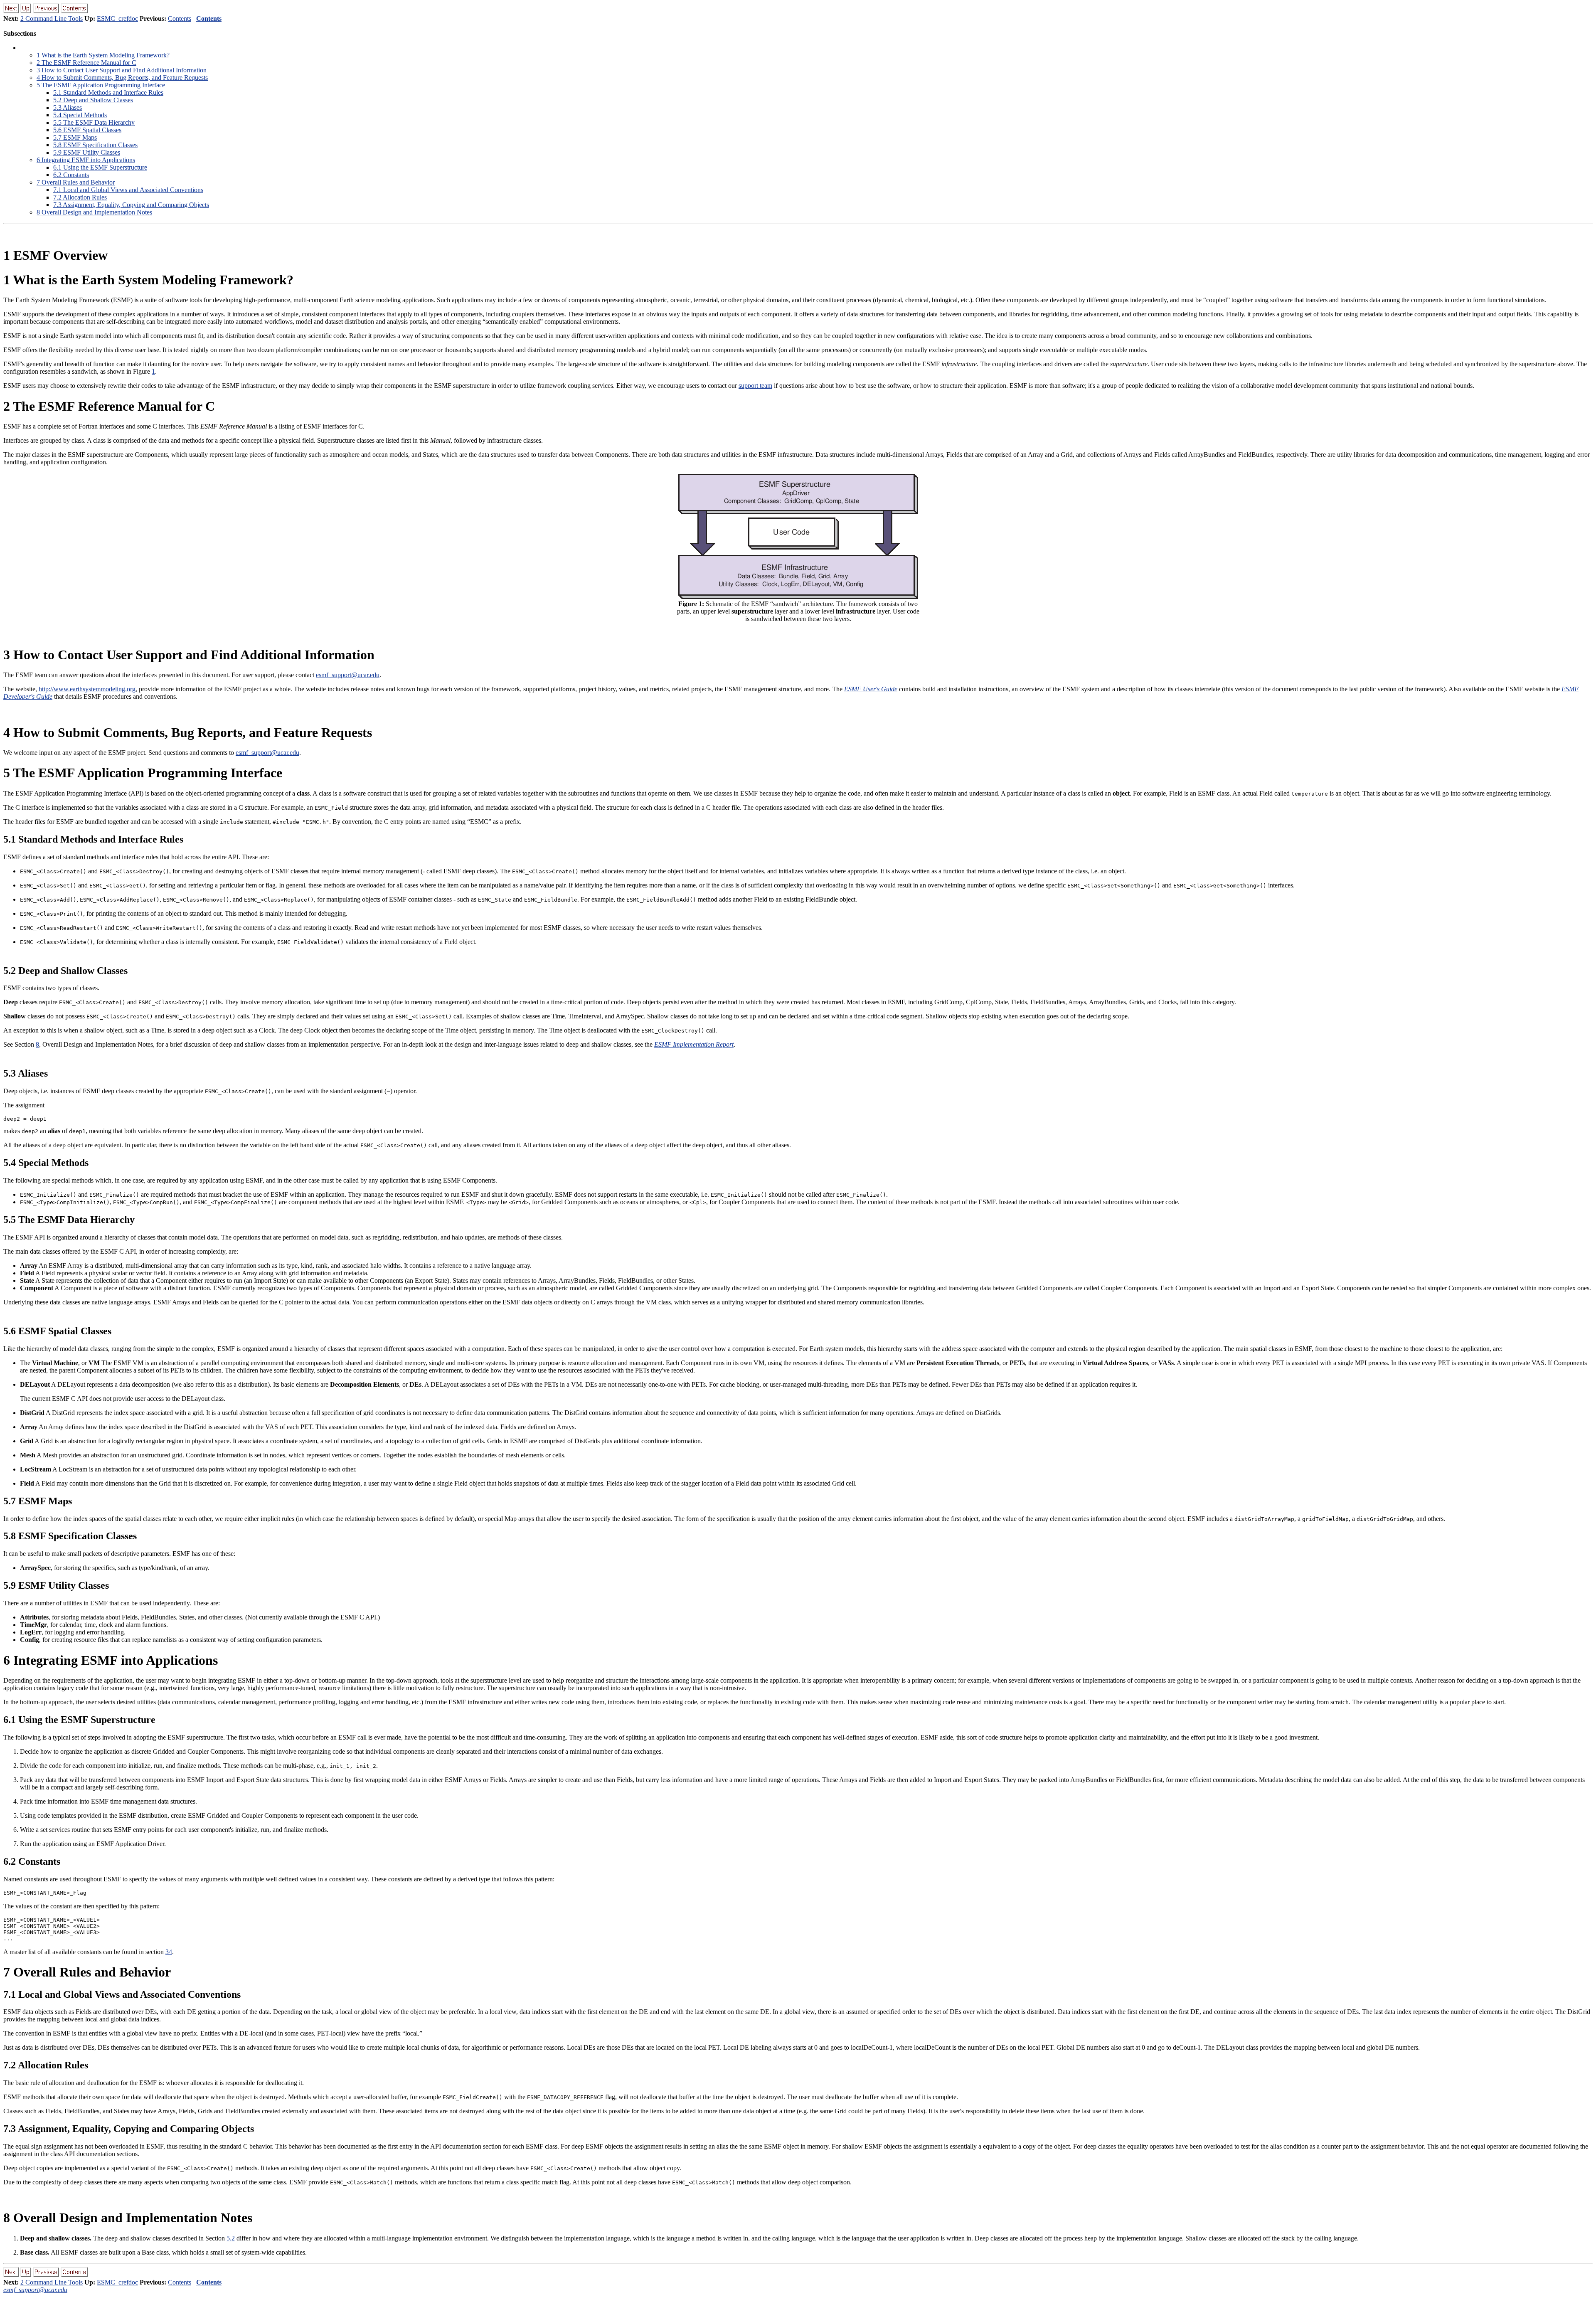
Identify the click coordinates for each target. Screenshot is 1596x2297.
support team (755, 386)
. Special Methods (80, 115)
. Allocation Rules (80, 197)
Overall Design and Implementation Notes (94, 212)
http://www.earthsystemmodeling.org (87, 689)
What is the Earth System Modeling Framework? (103, 55)
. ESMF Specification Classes (95, 145)
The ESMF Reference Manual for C (86, 63)
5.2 (231, 2238)
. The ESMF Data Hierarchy (94, 122)
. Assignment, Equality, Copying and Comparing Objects (131, 205)
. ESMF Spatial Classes (87, 130)
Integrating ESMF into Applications (86, 160)
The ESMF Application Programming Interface (101, 85)
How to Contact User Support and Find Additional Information (122, 70)
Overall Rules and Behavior (76, 182)
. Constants (71, 175)
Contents (180, 18)
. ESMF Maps (75, 137)
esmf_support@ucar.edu (348, 675)
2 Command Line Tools (52, 18)
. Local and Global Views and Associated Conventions (128, 190)
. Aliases (68, 107)
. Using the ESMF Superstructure (100, 167)
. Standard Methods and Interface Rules (108, 92)
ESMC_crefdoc (117, 18)
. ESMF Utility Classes (87, 152)
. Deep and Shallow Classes (93, 100)
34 (169, 1952)
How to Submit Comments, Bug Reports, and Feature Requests (122, 78)
